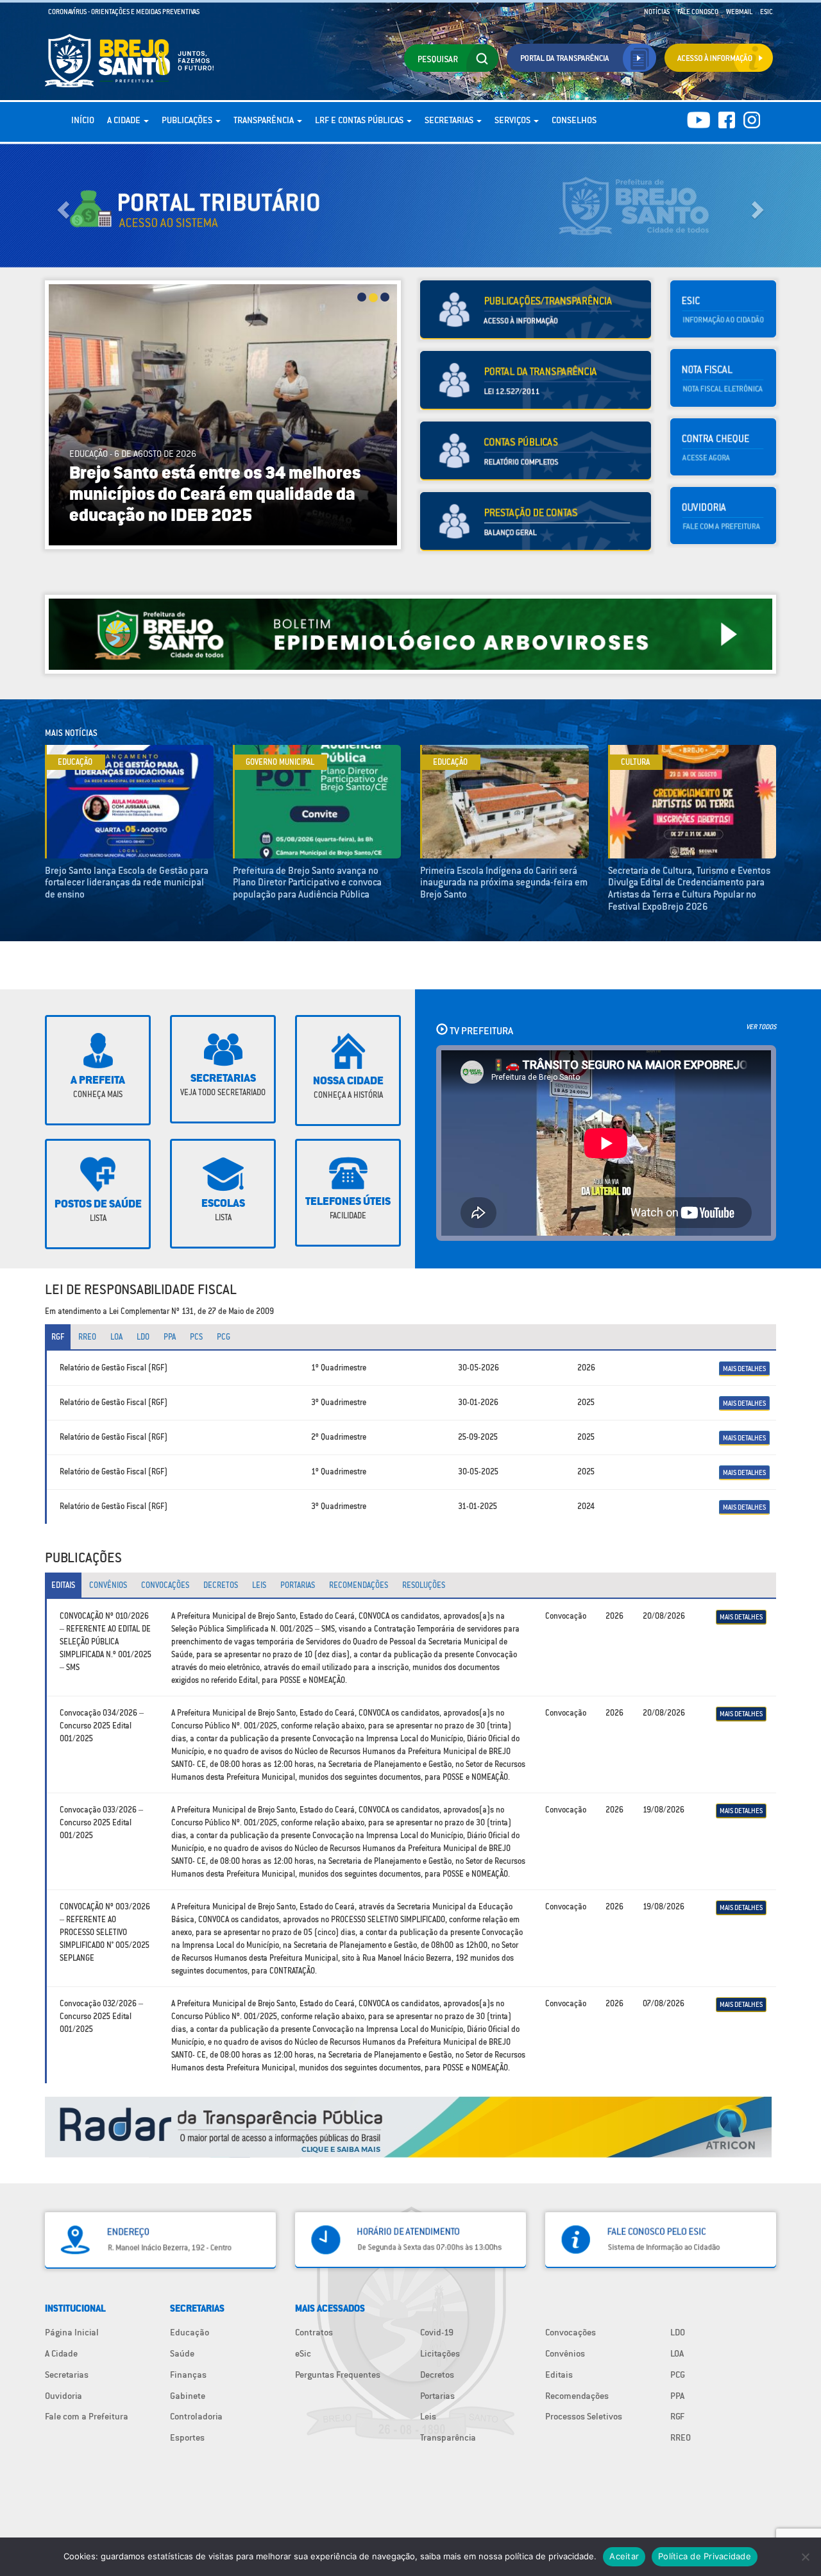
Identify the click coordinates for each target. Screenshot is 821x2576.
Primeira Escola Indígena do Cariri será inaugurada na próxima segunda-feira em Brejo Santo (504, 882)
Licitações (440, 2353)
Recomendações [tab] (359, 1585)
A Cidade (125, 120)
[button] (62, 206)
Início (83, 120)
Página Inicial (72, 2332)
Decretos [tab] (221, 1585)
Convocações (571, 2332)
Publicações (188, 120)
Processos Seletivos (584, 2416)
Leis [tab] (259, 1585)
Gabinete (188, 2396)
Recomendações (577, 2396)
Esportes (187, 2437)
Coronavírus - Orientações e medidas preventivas (124, 12)
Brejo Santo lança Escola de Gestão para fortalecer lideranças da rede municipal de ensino (127, 882)
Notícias (657, 12)
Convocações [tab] (165, 1585)
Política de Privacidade (705, 2556)
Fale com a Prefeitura (87, 2416)
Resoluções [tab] (424, 1585)
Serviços (513, 120)
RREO (681, 2437)
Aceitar (624, 2556)
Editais (559, 2375)
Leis (428, 2416)
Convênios (565, 2353)
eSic (303, 2353)
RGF (677, 2416)
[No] (805, 2557)
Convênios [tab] (108, 1585)
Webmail (739, 12)
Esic (766, 12)
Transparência (265, 120)
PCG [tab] (224, 1337)
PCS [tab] (196, 1337)
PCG (678, 2375)
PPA (677, 2396)
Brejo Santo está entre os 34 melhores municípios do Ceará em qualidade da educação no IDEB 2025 (215, 495)
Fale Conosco (698, 12)
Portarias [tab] (298, 1585)
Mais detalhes (744, 1369)
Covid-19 (437, 2332)
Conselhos (574, 120)
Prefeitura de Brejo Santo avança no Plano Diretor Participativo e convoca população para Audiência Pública (307, 882)
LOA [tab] (116, 1337)
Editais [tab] (63, 1585)
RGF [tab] (58, 1337)
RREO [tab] (87, 1337)
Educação (190, 2332)
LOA (677, 2353)
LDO (678, 2332)
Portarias (437, 2396)
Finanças (188, 2375)
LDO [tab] (143, 1337)
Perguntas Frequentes (338, 2375)
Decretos (437, 2375)
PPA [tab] (170, 1337)
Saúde (182, 2353)
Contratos (314, 2332)
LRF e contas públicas (360, 120)
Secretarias (450, 120)
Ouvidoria (63, 2396)
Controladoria (196, 2416)
